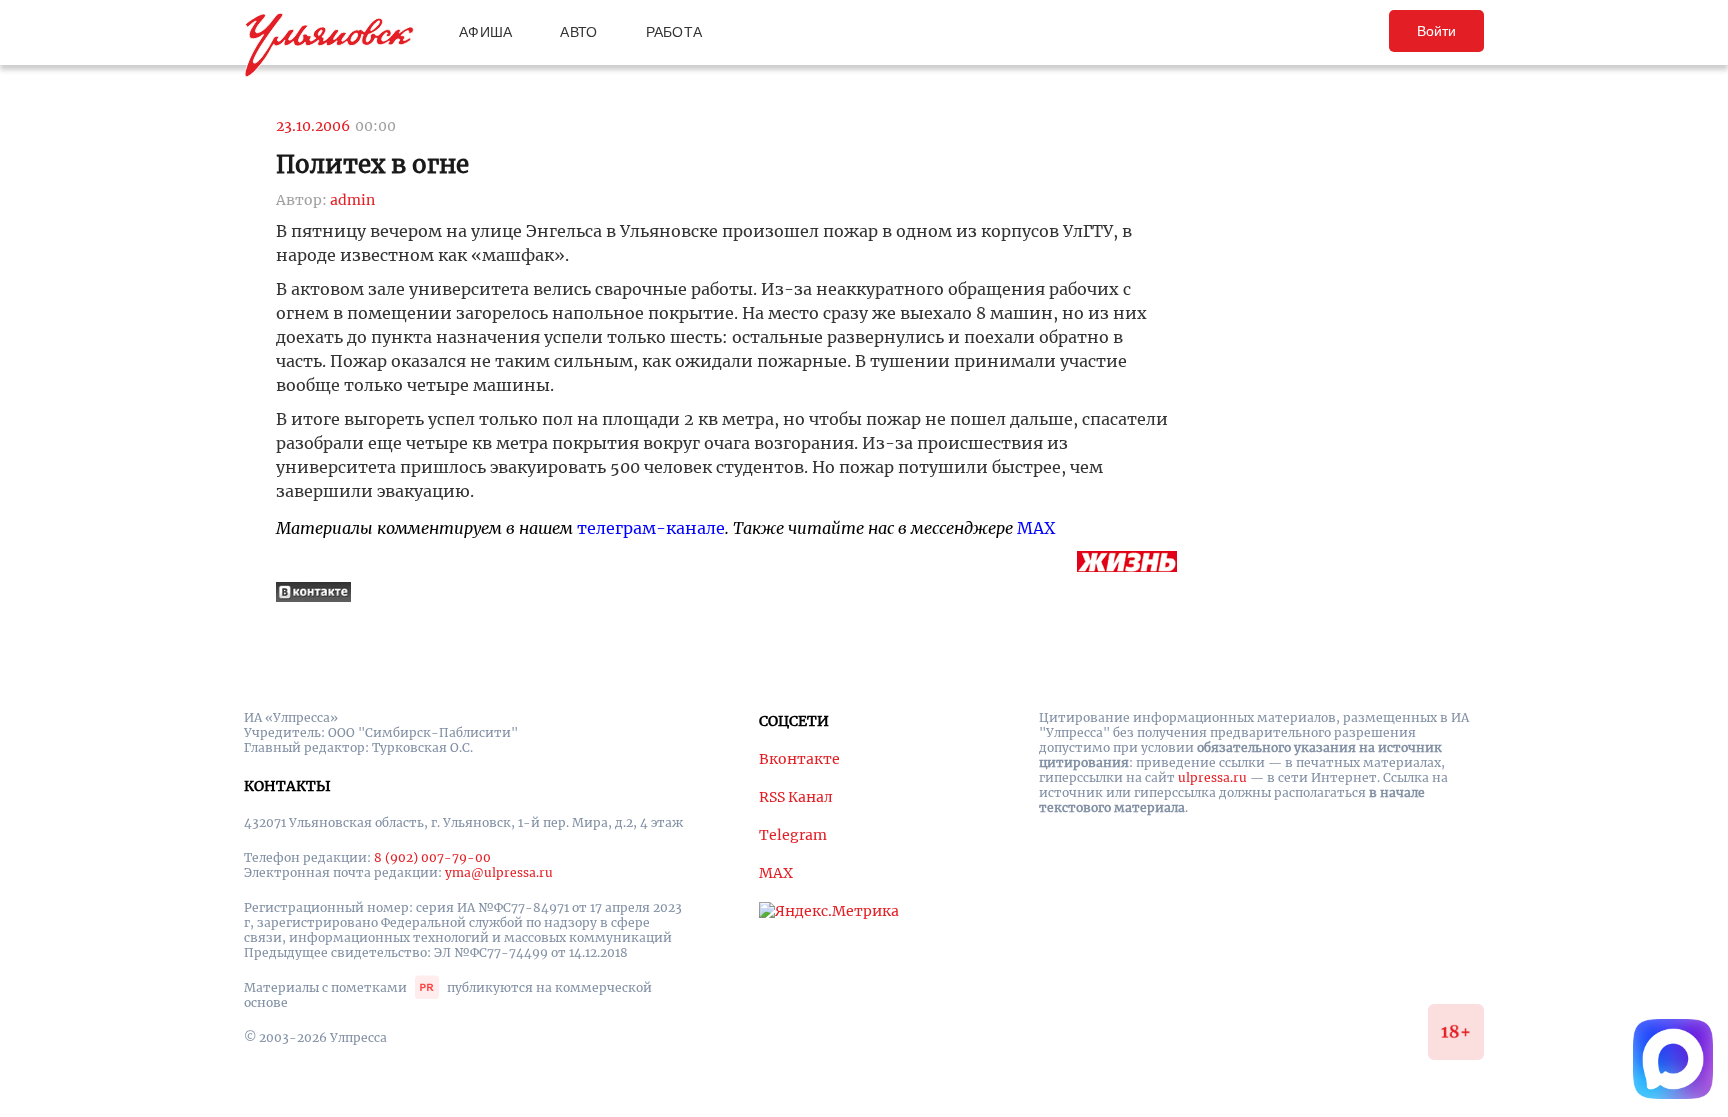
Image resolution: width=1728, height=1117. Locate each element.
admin (352, 200)
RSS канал (796, 797)
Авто (578, 32)
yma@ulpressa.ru (499, 872)
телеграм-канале (651, 528)
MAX (1036, 528)
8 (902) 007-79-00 (432, 857)
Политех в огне (372, 164)
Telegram (793, 835)
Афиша (485, 32)
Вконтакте (799, 759)
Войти (1436, 31)
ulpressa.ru (1212, 777)
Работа (674, 32)
